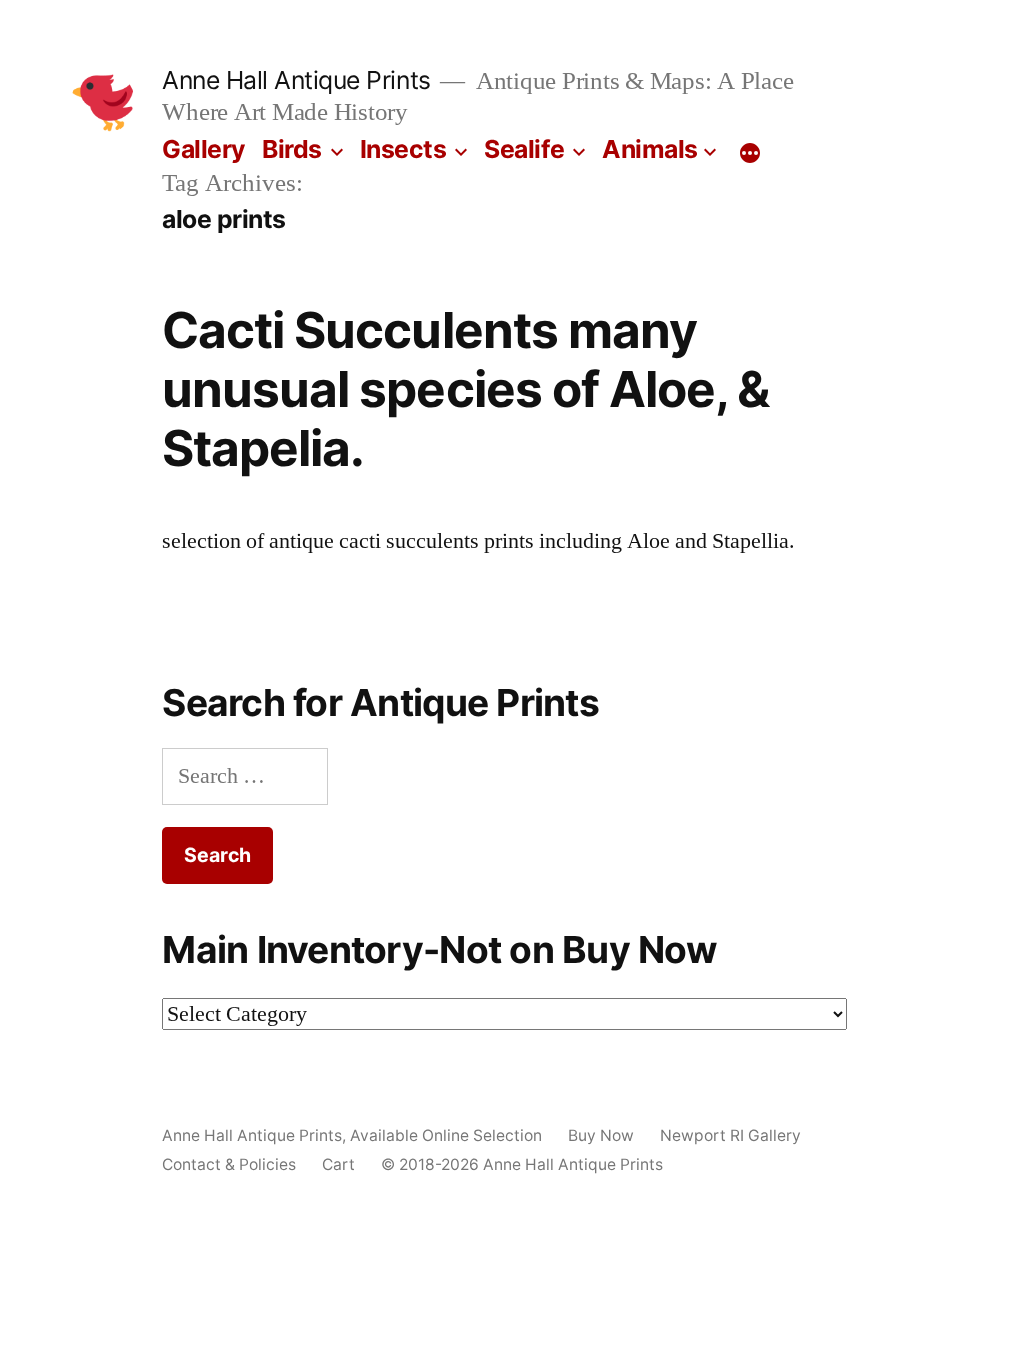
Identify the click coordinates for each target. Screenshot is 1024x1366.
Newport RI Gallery (730, 1135)
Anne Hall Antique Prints (296, 80)
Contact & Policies (229, 1164)
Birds (292, 149)
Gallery (204, 149)
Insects (403, 149)
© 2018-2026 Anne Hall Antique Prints (522, 1164)
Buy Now (601, 1135)
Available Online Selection (446, 1135)
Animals (650, 149)
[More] (750, 153)
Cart (338, 1164)
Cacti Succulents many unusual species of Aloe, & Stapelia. (465, 389)
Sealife (524, 149)
